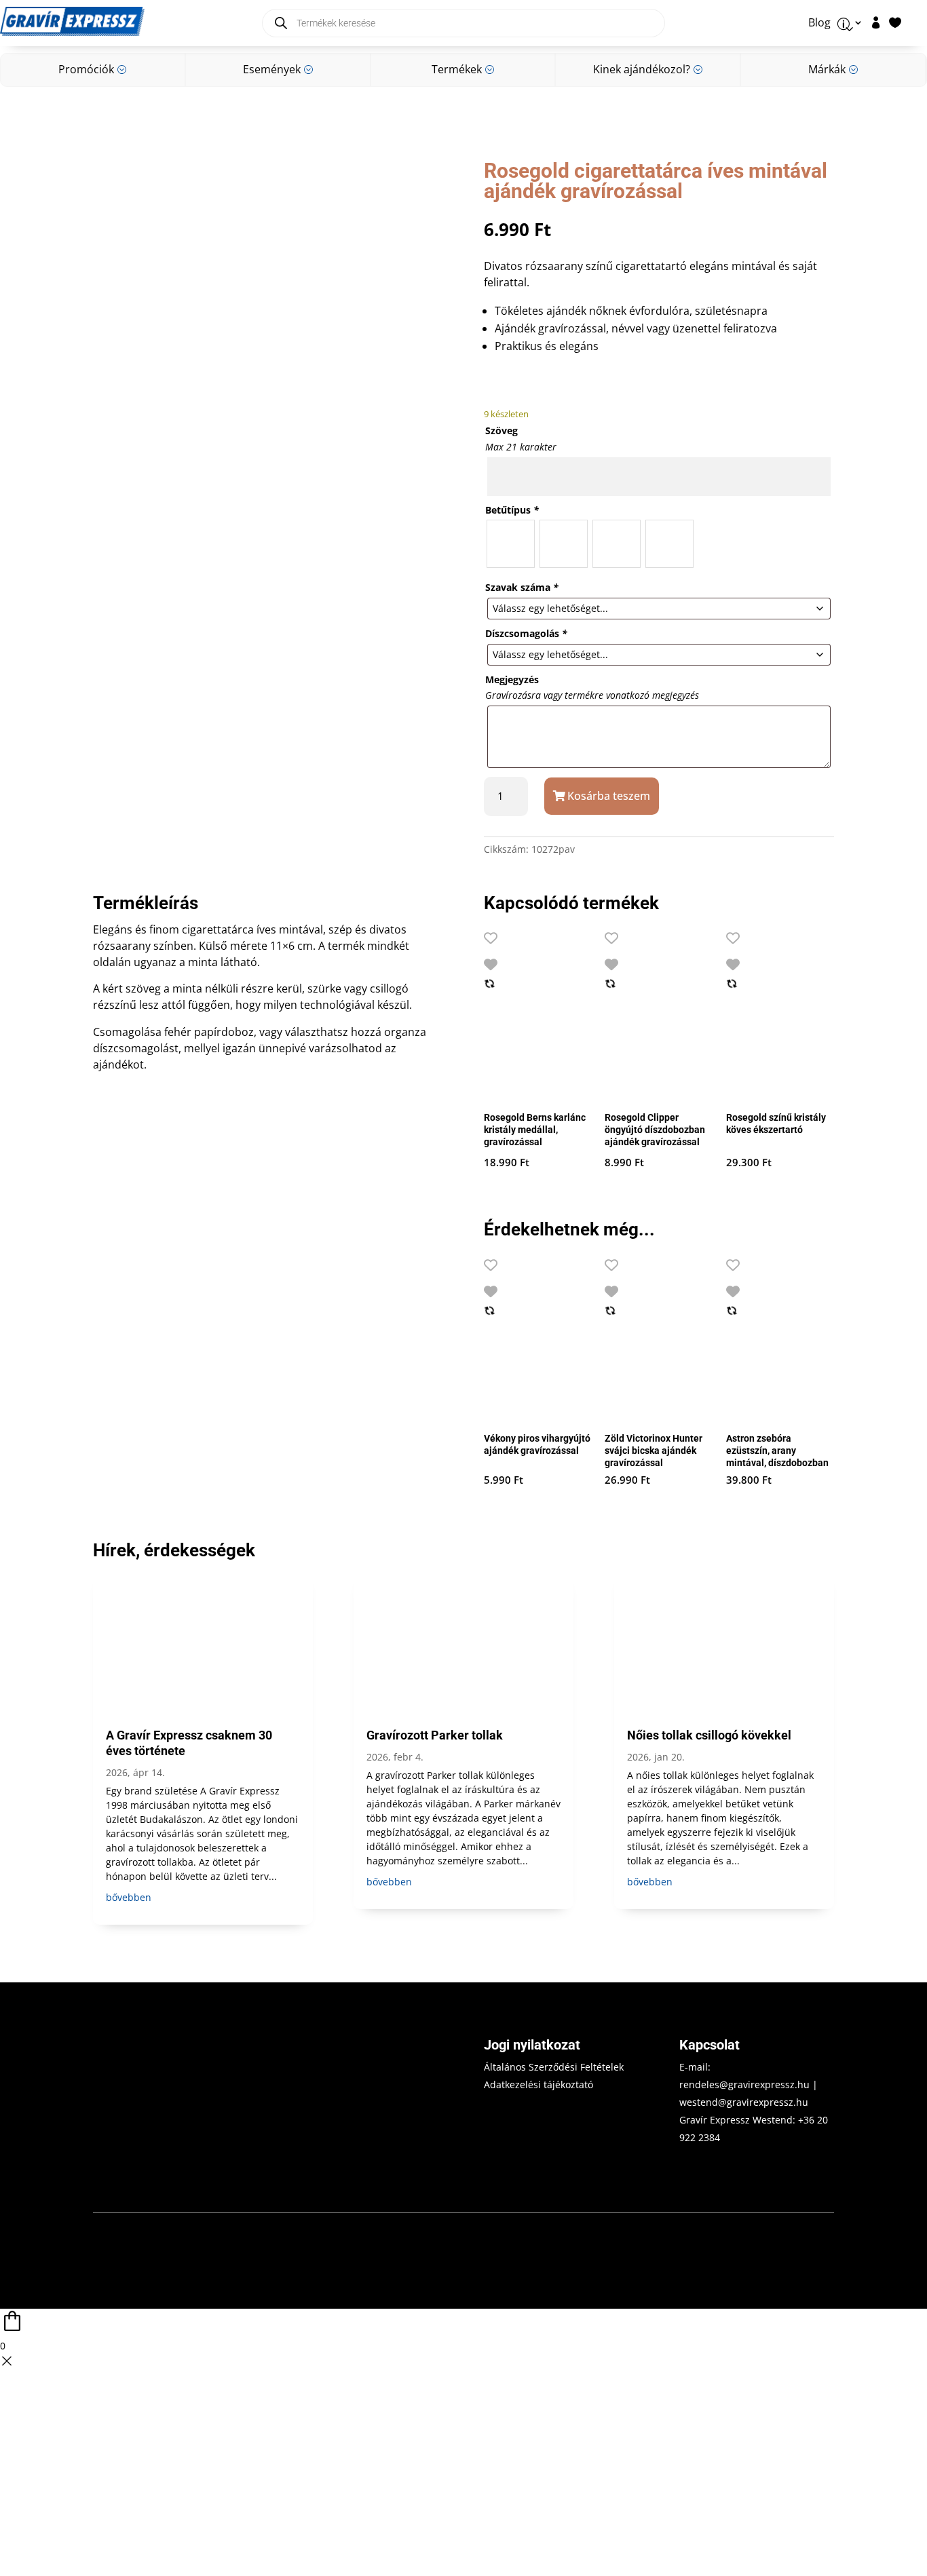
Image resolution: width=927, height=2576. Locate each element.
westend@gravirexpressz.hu (744, 2102)
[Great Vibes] (617, 544)
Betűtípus (512, 510)
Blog (819, 23)
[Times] (511, 544)
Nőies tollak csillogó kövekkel (709, 1735)
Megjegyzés (512, 679)
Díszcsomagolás (526, 633)
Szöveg (502, 430)
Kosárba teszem (609, 796)
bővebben (129, 1897)
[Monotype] (564, 544)
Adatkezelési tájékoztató (538, 2084)
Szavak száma (522, 587)
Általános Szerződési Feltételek (554, 2067)
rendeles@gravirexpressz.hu (744, 2084)
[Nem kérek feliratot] (669, 544)
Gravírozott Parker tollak (435, 1735)
